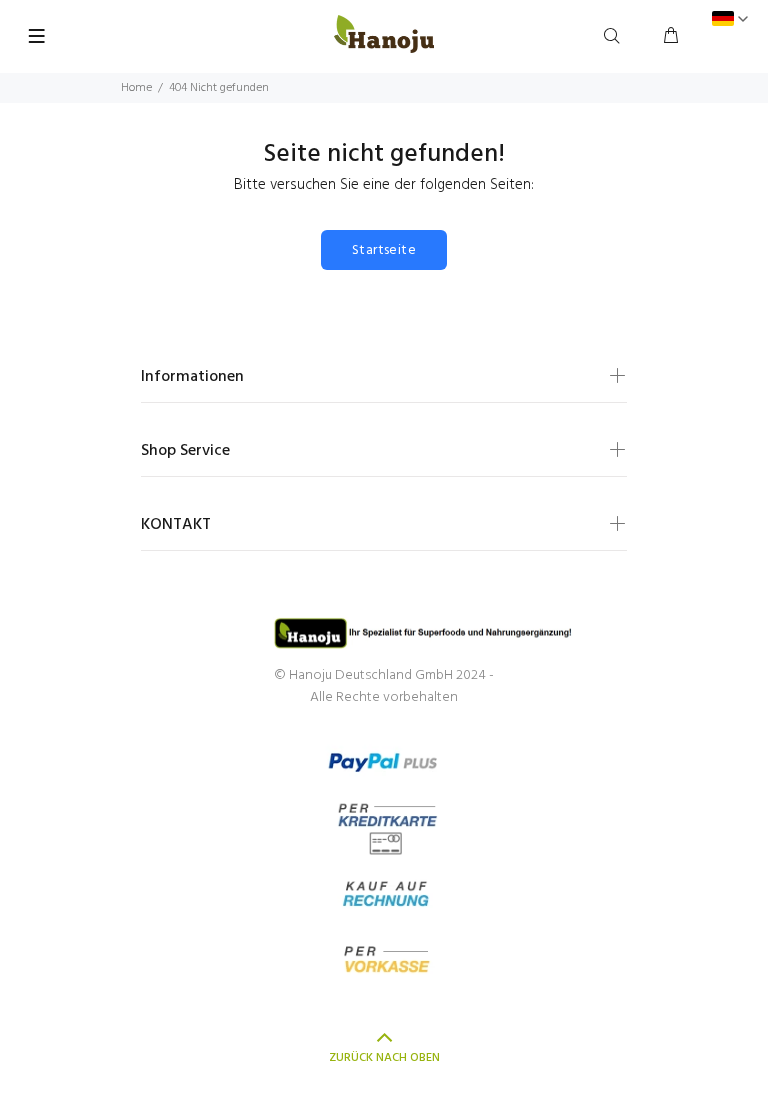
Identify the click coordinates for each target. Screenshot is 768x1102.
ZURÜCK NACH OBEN (384, 1058)
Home (136, 88)
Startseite (384, 250)
